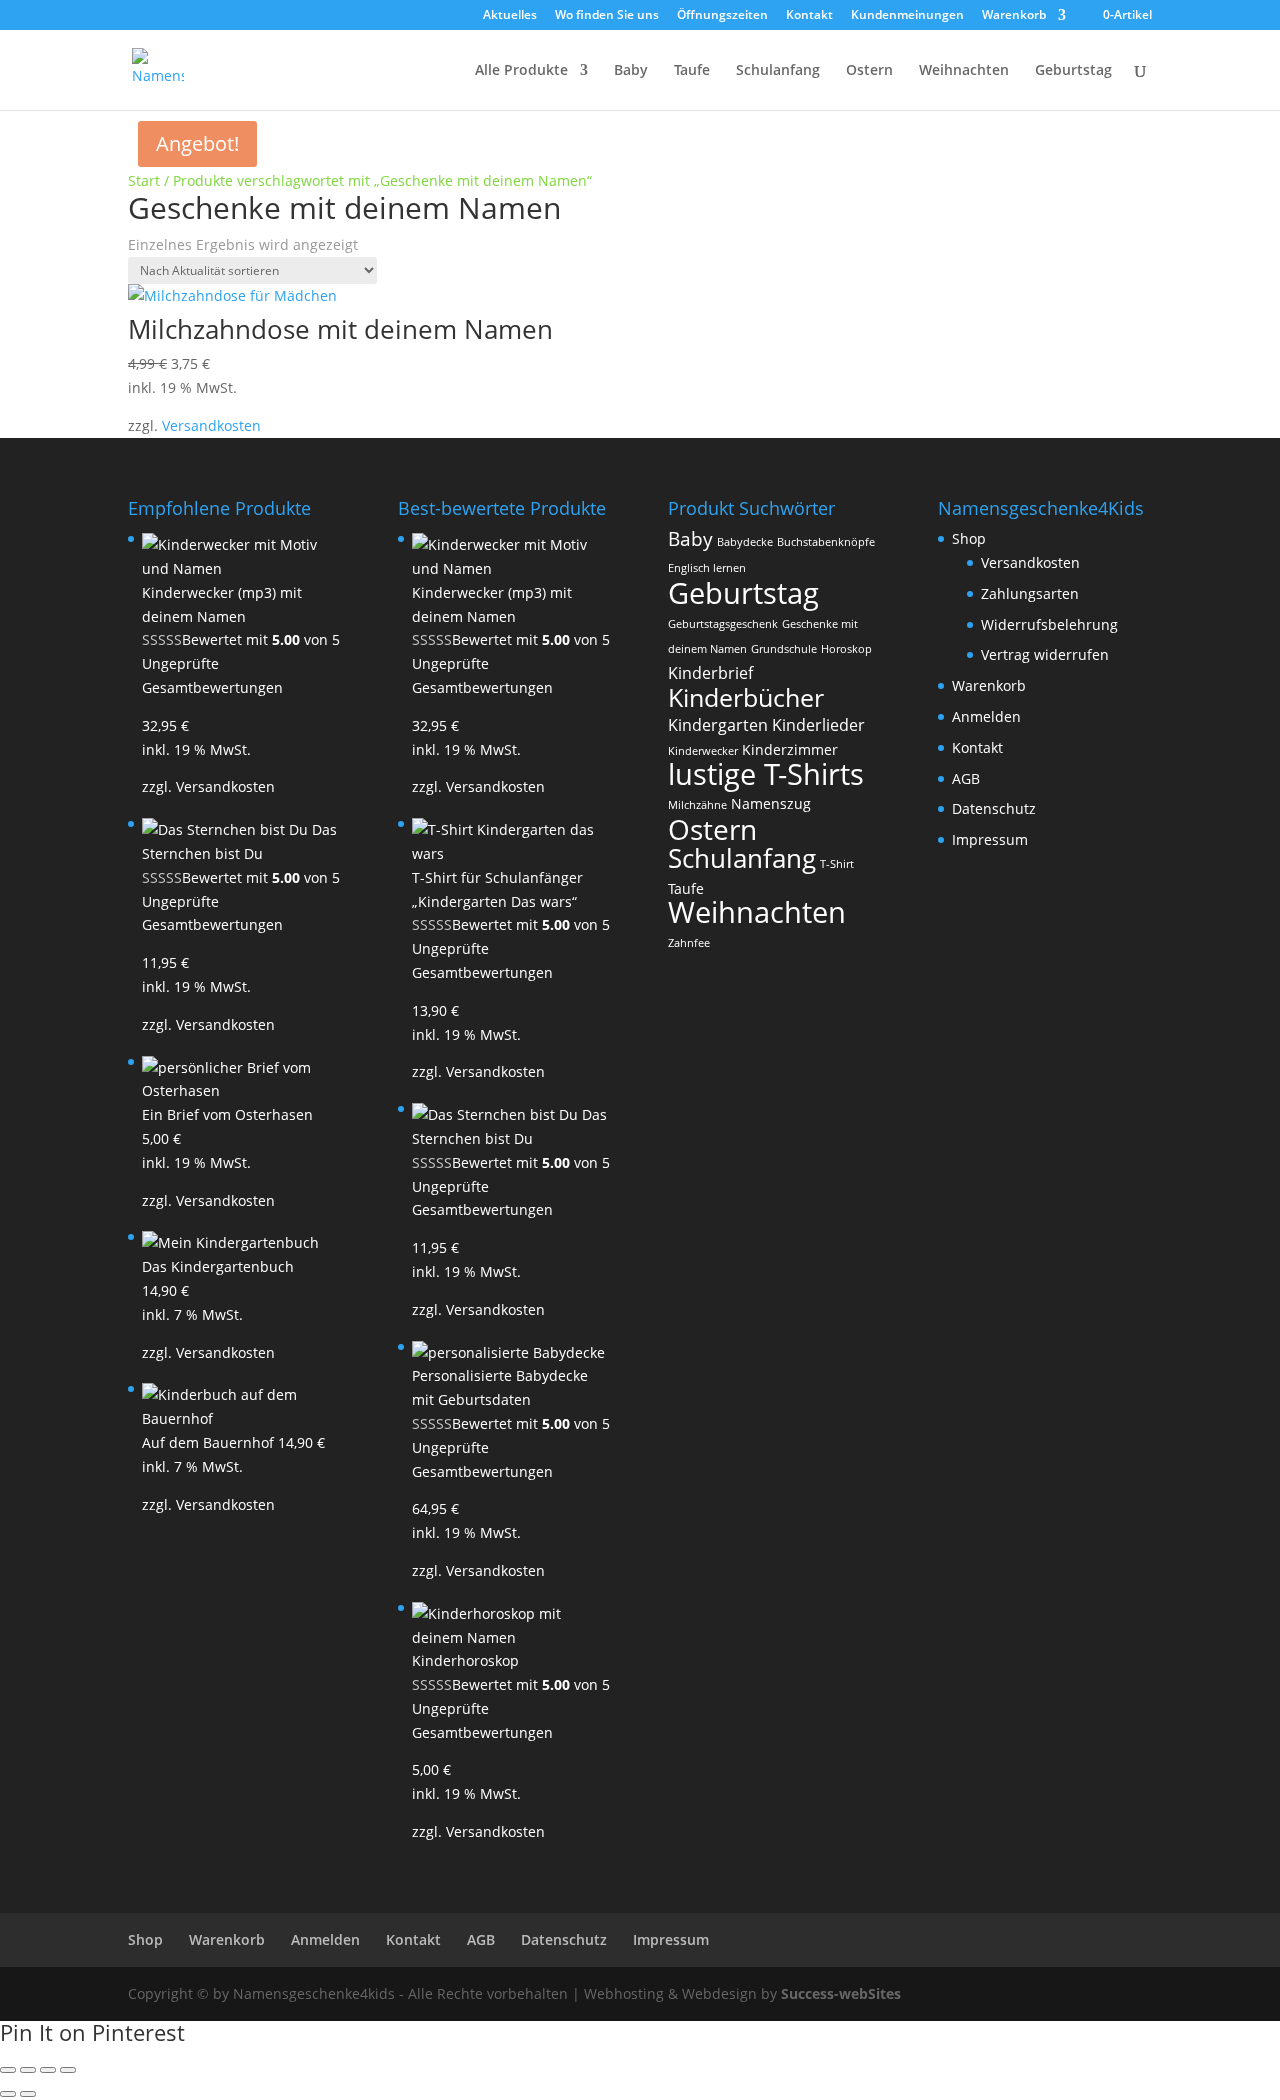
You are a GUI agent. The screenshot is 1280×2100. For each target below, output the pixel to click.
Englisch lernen (707, 568)
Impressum (990, 839)
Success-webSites (841, 1993)
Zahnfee (689, 943)
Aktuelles (510, 16)
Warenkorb (1014, 16)
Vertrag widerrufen (1045, 654)
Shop (969, 538)
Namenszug (771, 803)
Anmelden (986, 716)
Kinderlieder (818, 725)
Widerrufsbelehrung (1049, 624)
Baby (631, 71)
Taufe (692, 71)
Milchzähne (697, 805)
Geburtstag (1073, 71)
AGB (966, 778)
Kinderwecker (703, 751)
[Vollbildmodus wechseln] (28, 2070)
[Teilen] (48, 2070)
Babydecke (745, 542)
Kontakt (809, 16)
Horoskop (846, 649)
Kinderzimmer (790, 749)
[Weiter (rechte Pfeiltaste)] (28, 2094)
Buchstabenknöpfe (826, 542)
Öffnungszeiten (722, 16)
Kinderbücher (746, 697)
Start (144, 180)
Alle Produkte (521, 71)
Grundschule (784, 649)
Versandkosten (211, 425)
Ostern (869, 71)
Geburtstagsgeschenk (723, 624)
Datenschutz (994, 808)
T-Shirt (837, 864)
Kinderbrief (710, 673)
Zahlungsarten (1030, 593)
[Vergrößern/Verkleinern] (8, 2070)
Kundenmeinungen (907, 16)
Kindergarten (718, 725)
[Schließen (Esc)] (68, 2070)
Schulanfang (778, 71)
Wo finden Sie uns (607, 16)
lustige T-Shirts (766, 774)
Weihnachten (964, 71)
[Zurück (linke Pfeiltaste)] (8, 2094)
